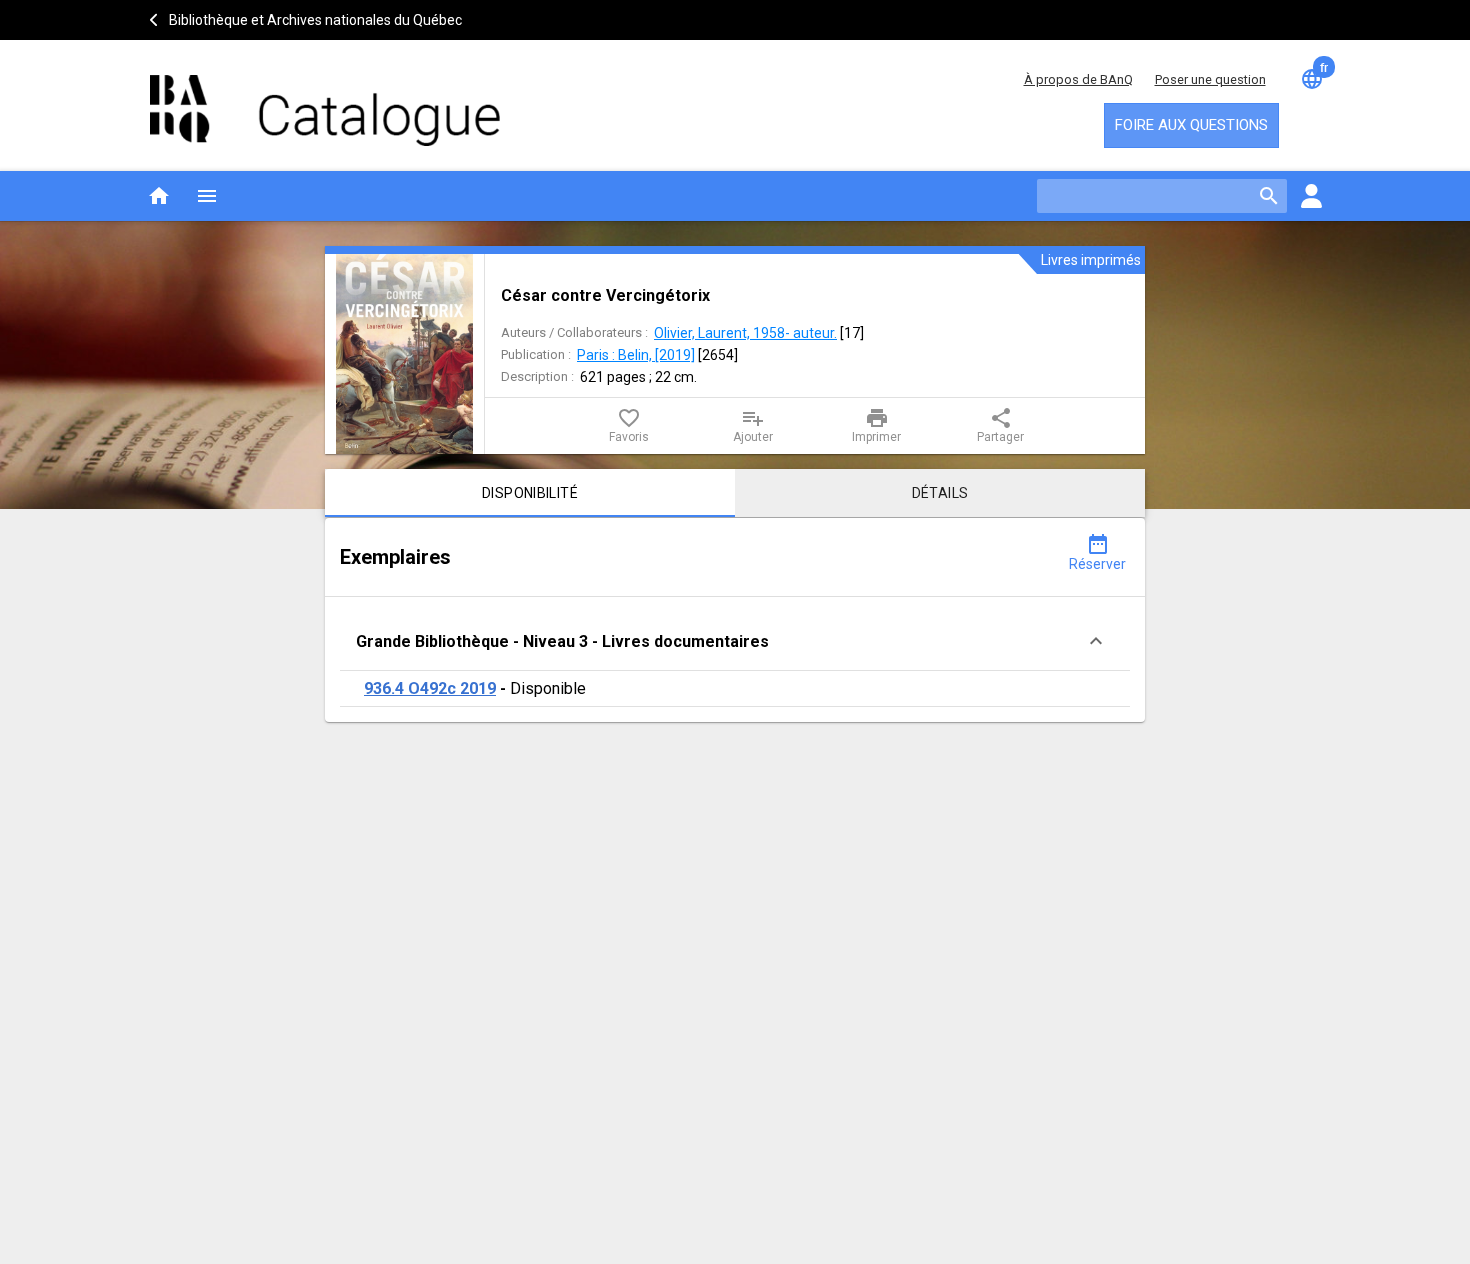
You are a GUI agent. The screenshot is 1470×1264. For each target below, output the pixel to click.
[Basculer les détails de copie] (1096, 641)
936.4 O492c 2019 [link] (430, 688)
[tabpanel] (735, 620)
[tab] (530, 493)
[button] (735, 641)
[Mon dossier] (1311, 196)
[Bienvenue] (325, 100)
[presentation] (404, 354)
